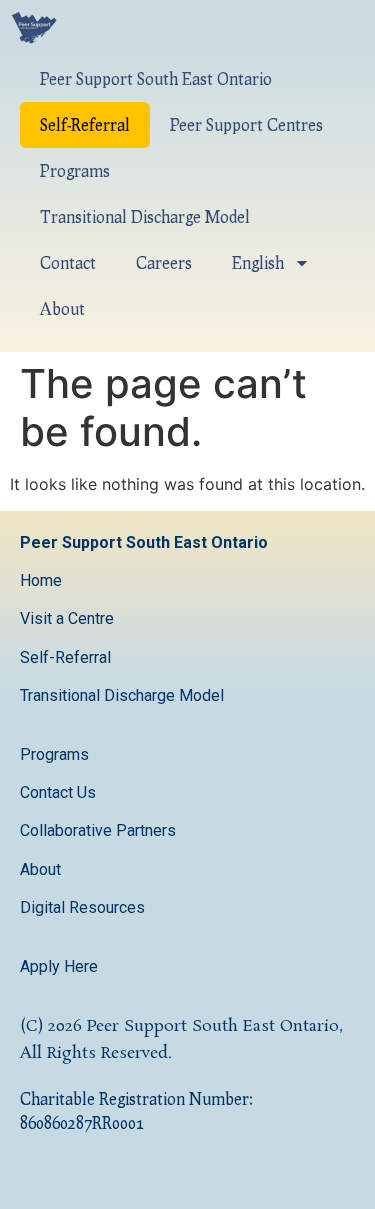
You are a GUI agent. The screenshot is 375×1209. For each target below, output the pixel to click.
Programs (75, 170)
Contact (68, 262)
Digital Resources (82, 907)
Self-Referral (85, 124)
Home (41, 580)
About (62, 308)
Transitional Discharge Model (145, 216)
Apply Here (59, 966)
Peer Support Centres (246, 124)
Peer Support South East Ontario (156, 78)
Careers (164, 262)
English (258, 262)
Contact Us (60, 792)
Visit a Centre (67, 618)
